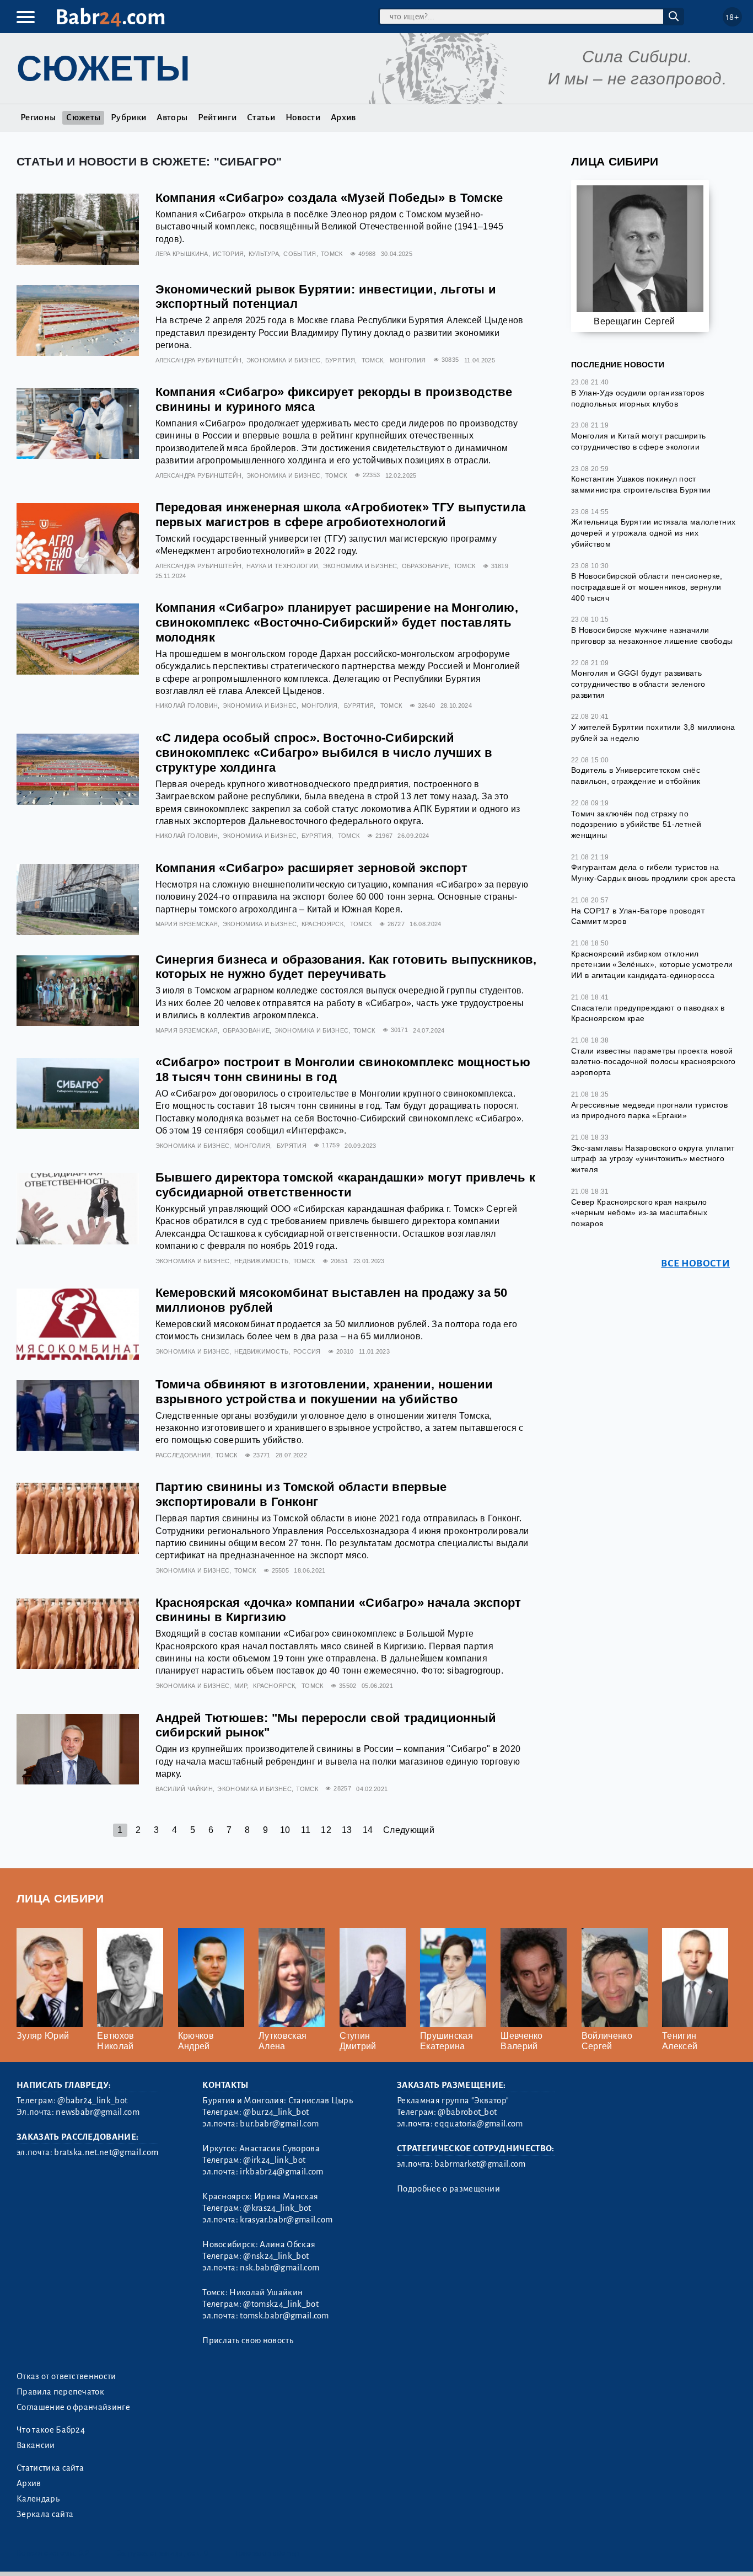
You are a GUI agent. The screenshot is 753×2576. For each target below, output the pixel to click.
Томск (332, 254)
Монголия (408, 360)
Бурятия (340, 360)
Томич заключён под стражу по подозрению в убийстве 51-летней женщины (636, 824)
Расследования (183, 1455)
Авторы (172, 117)
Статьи (261, 117)
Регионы (38, 117)
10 (285, 1830)
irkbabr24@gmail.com (281, 2172)
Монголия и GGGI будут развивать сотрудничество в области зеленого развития (638, 684)
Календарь (38, 2499)
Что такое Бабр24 (51, 2430)
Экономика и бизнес (284, 360)
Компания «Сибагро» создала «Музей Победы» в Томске (329, 198)
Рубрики (128, 117)
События (300, 254)
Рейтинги (217, 117)
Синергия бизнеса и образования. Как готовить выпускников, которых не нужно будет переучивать (346, 967)
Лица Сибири (615, 161)
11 (306, 1830)
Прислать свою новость (248, 2340)
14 (368, 1830)
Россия (307, 1351)
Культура (264, 254)
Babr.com (111, 17)
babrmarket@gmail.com (480, 2164)
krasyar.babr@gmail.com (286, 2220)
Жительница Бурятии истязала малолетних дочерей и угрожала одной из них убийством (653, 533)
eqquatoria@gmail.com (478, 2124)
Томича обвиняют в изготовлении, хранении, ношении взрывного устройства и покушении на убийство (324, 1392)
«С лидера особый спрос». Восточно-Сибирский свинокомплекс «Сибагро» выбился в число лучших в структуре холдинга (324, 753)
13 (347, 1830)
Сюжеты (83, 117)
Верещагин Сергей (634, 321)
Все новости (695, 1263)
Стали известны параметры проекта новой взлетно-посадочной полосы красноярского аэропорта (653, 1062)
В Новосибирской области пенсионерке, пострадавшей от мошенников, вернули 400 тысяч (647, 587)
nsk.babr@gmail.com (279, 2268)
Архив (343, 117)
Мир (241, 1686)
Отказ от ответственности (66, 2376)
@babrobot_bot (467, 2112)
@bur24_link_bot (276, 2112)
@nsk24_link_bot (276, 2256)
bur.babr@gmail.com (279, 2124)
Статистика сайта (50, 2468)
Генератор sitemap (267, 2553)
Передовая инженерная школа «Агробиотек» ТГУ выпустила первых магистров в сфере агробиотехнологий (341, 515)
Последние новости (618, 365)
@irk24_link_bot (274, 2160)
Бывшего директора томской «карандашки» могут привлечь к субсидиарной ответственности (346, 1185)
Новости (303, 117)
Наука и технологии (283, 566)
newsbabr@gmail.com (98, 2112)
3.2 (84, 2553)
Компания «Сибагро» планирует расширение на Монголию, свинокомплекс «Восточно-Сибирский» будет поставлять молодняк (337, 622)
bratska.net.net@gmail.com (106, 2152)
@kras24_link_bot (277, 2208)
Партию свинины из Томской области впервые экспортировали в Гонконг (301, 1494)
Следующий (409, 1830)
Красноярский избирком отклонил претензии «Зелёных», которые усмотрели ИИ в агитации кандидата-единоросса (652, 964)
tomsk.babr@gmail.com (284, 2316)
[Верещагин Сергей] (640, 253)
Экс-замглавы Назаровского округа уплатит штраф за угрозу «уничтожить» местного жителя (653, 1159)
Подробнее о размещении (448, 2189)
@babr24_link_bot (92, 2101)
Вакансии (36, 2445)
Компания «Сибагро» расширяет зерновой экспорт (311, 868)
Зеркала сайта (45, 2514)
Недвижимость (262, 1261)
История (228, 254)
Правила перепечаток (60, 2392)
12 (326, 1830)
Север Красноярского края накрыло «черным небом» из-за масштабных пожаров (639, 1213)
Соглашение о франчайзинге (73, 2407)
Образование (426, 566)
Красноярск (322, 924)
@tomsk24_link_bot (281, 2304)
